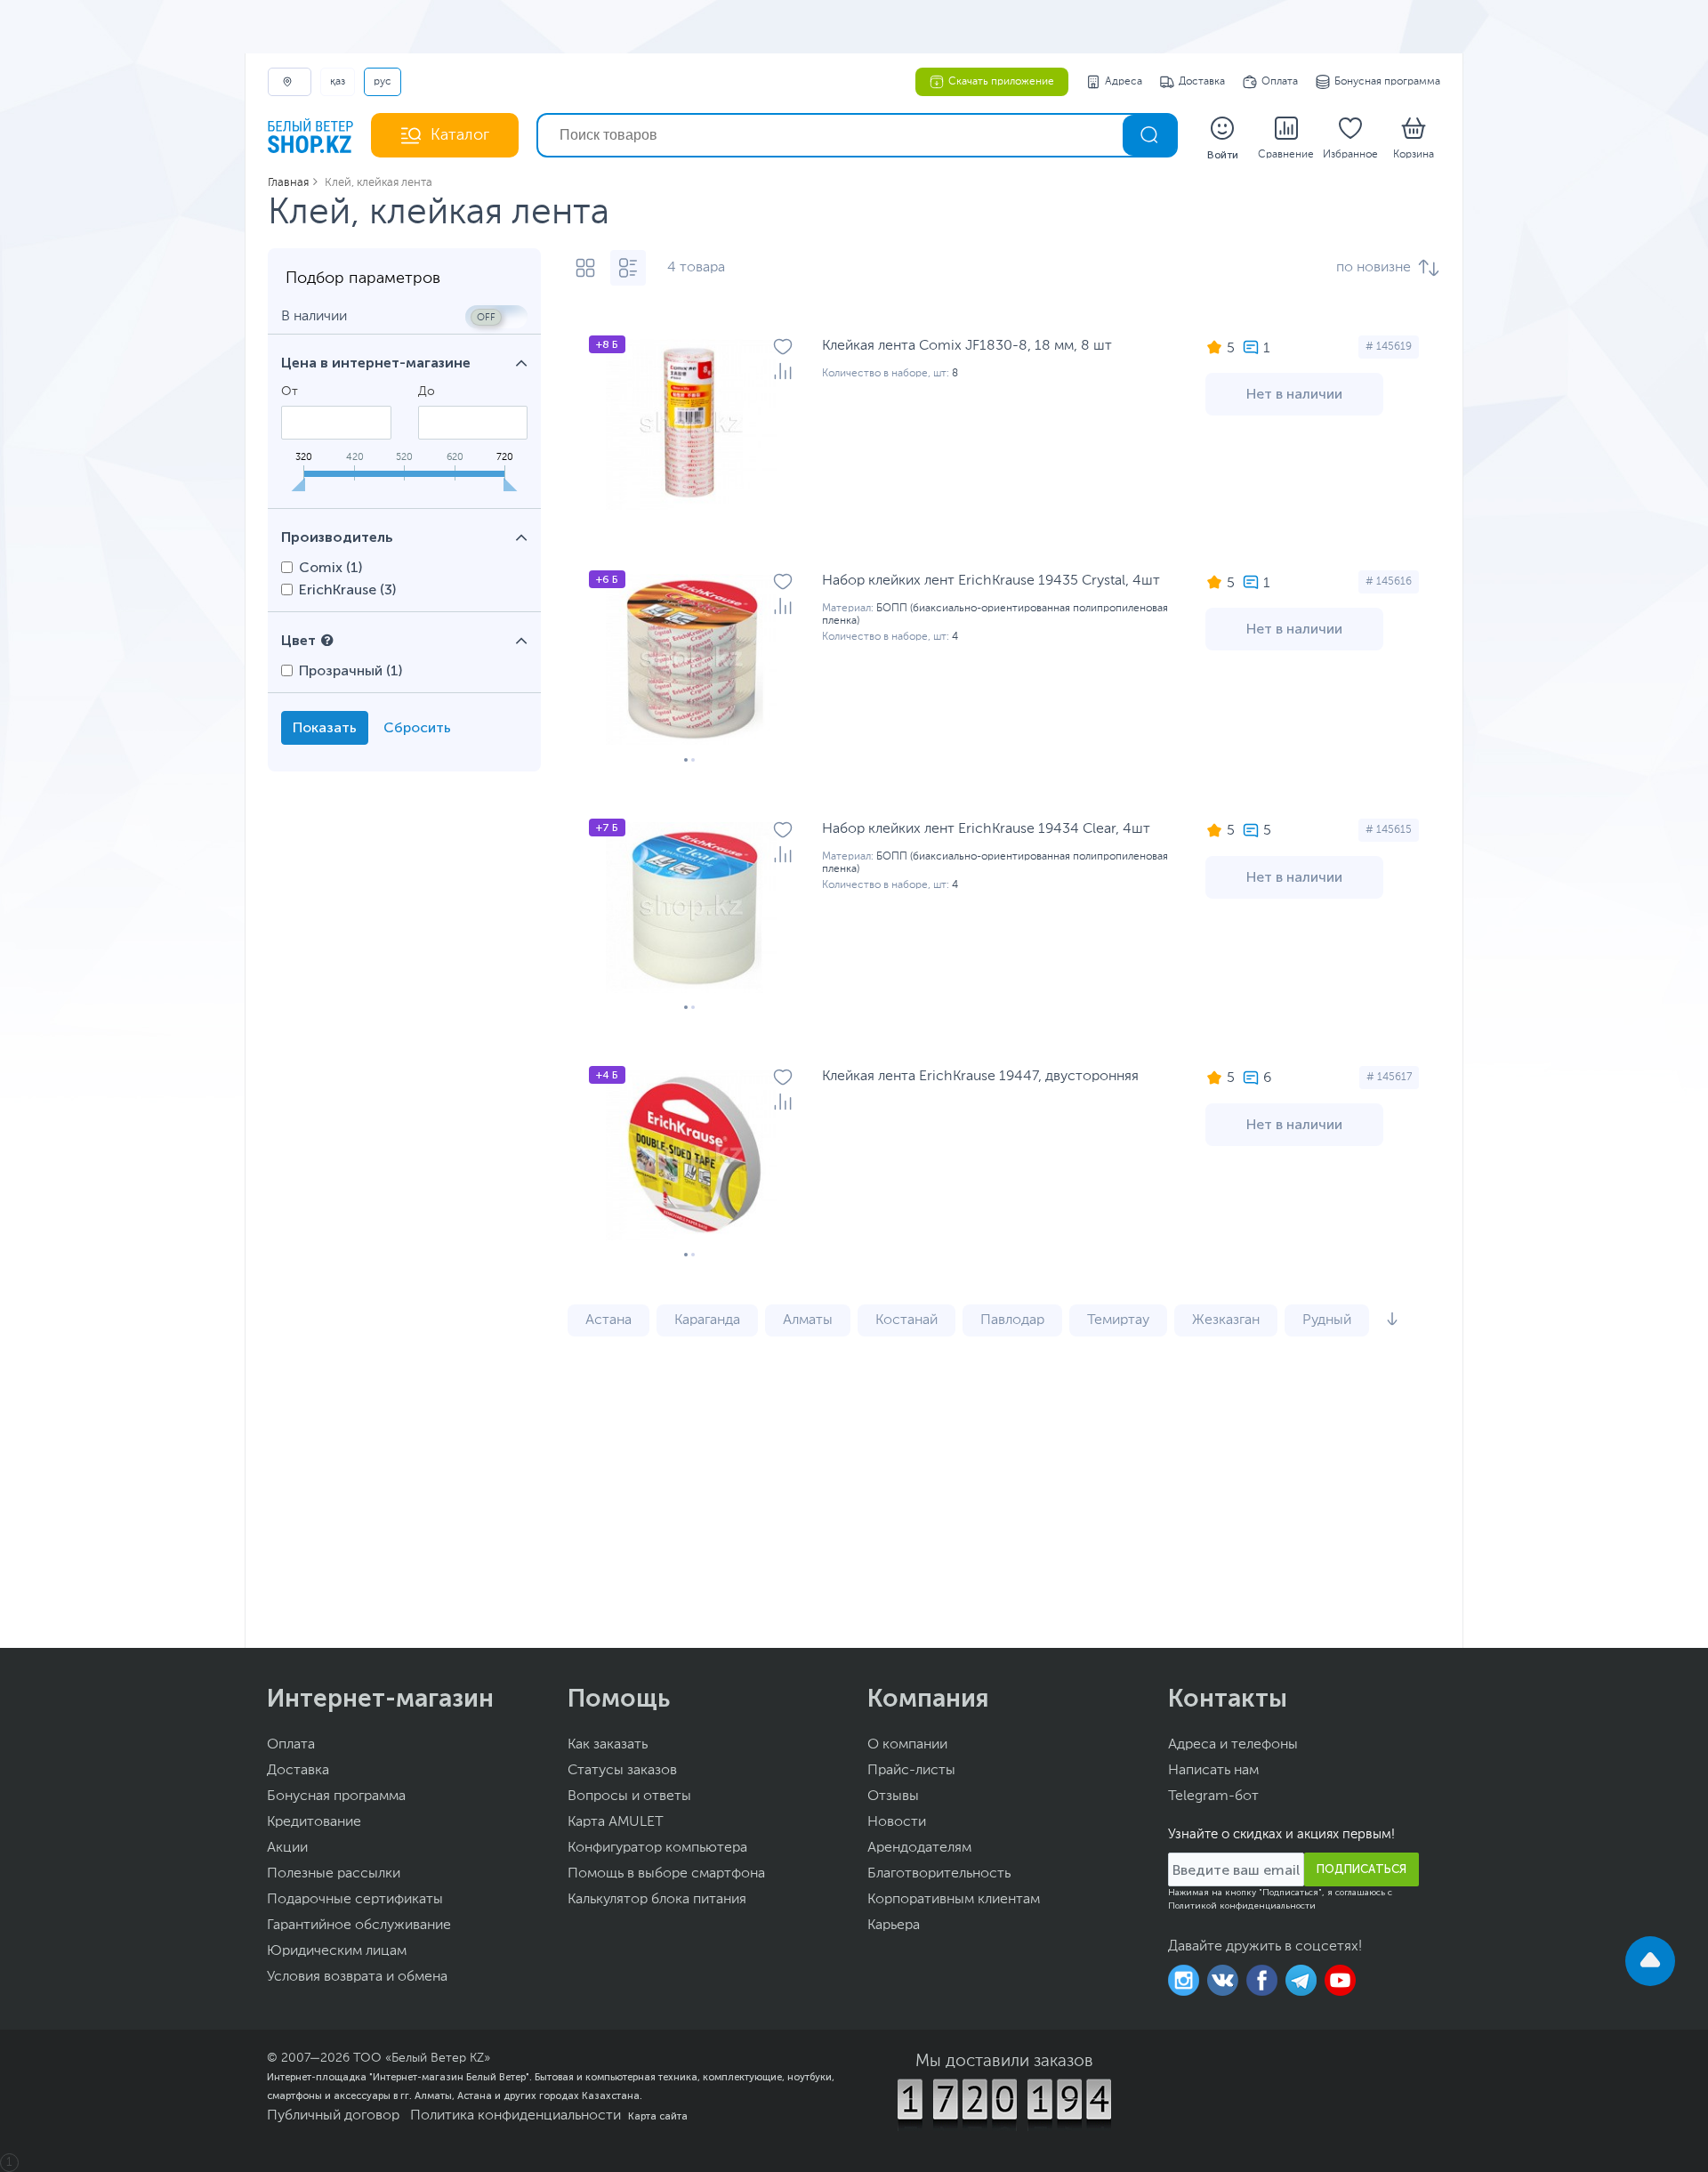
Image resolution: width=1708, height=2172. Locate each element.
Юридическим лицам (337, 1951)
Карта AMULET (616, 1822)
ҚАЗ (338, 82)
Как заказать (608, 1745)
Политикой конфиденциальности (1242, 1906)
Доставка (1202, 82)
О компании (907, 1745)
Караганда (707, 1320)
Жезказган (1226, 1320)
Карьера (894, 1926)
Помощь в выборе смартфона (666, 1874)
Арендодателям (919, 1848)
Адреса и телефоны (1233, 1745)
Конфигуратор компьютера (657, 1848)
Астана (608, 1320)
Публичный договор (333, 2116)
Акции (287, 1848)
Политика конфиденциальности (516, 2116)
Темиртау (1118, 1320)
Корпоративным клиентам (954, 1900)
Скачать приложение (1001, 82)
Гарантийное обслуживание (359, 1926)
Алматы (808, 1320)
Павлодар (1012, 1320)
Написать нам (1213, 1771)
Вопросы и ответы (629, 1797)
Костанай (906, 1320)
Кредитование (314, 1822)
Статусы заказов (622, 1771)
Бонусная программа (1387, 82)
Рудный (1327, 1320)
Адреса (1124, 82)
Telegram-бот (1213, 1797)
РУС (383, 82)
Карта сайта (658, 2116)
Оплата (1280, 82)
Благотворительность (939, 1874)
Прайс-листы (911, 1771)
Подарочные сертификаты (355, 1900)
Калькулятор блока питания (657, 1900)
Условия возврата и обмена (357, 1977)
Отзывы (893, 1797)
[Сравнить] (783, 371)
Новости (897, 1822)
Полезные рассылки (334, 1874)
